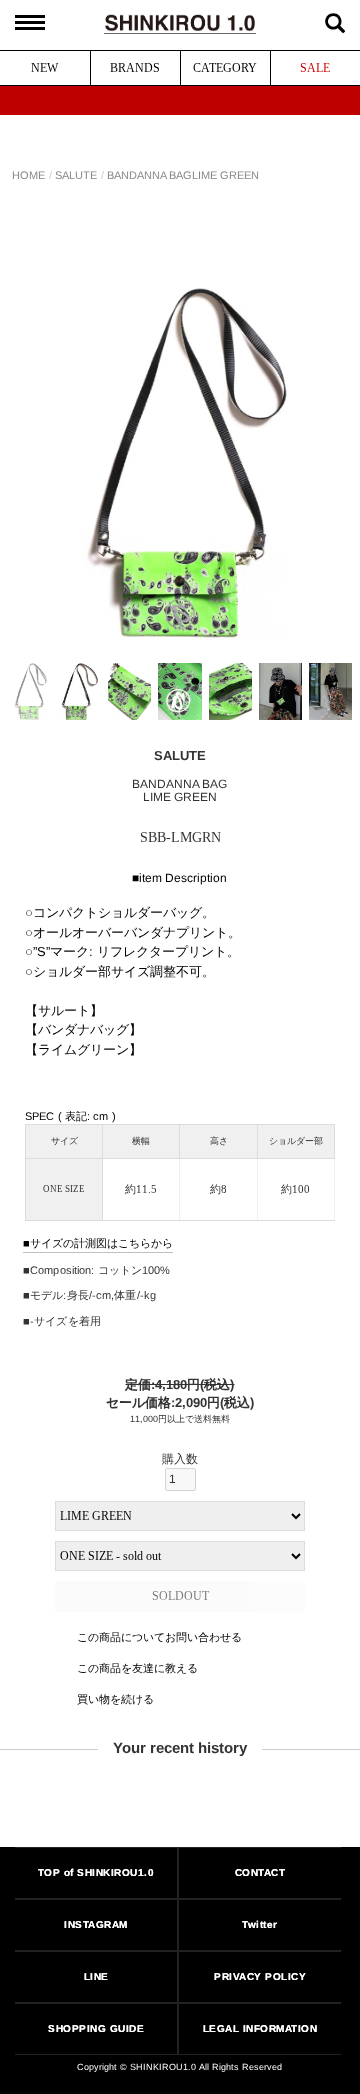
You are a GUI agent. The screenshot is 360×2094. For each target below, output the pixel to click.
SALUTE (76, 175)
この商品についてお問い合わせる (158, 1637)
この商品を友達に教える (136, 1668)
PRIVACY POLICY (261, 1976)
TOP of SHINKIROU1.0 (96, 1872)
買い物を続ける (114, 1698)
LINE (96, 1976)
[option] (180, 463)
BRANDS (135, 68)
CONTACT (260, 1872)
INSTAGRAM (96, 1924)
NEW (44, 68)
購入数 (180, 1459)
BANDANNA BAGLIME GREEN (183, 175)
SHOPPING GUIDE (96, 2028)
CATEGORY (225, 68)
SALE (315, 68)
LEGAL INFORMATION (260, 2028)
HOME (28, 175)
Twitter (261, 1924)
